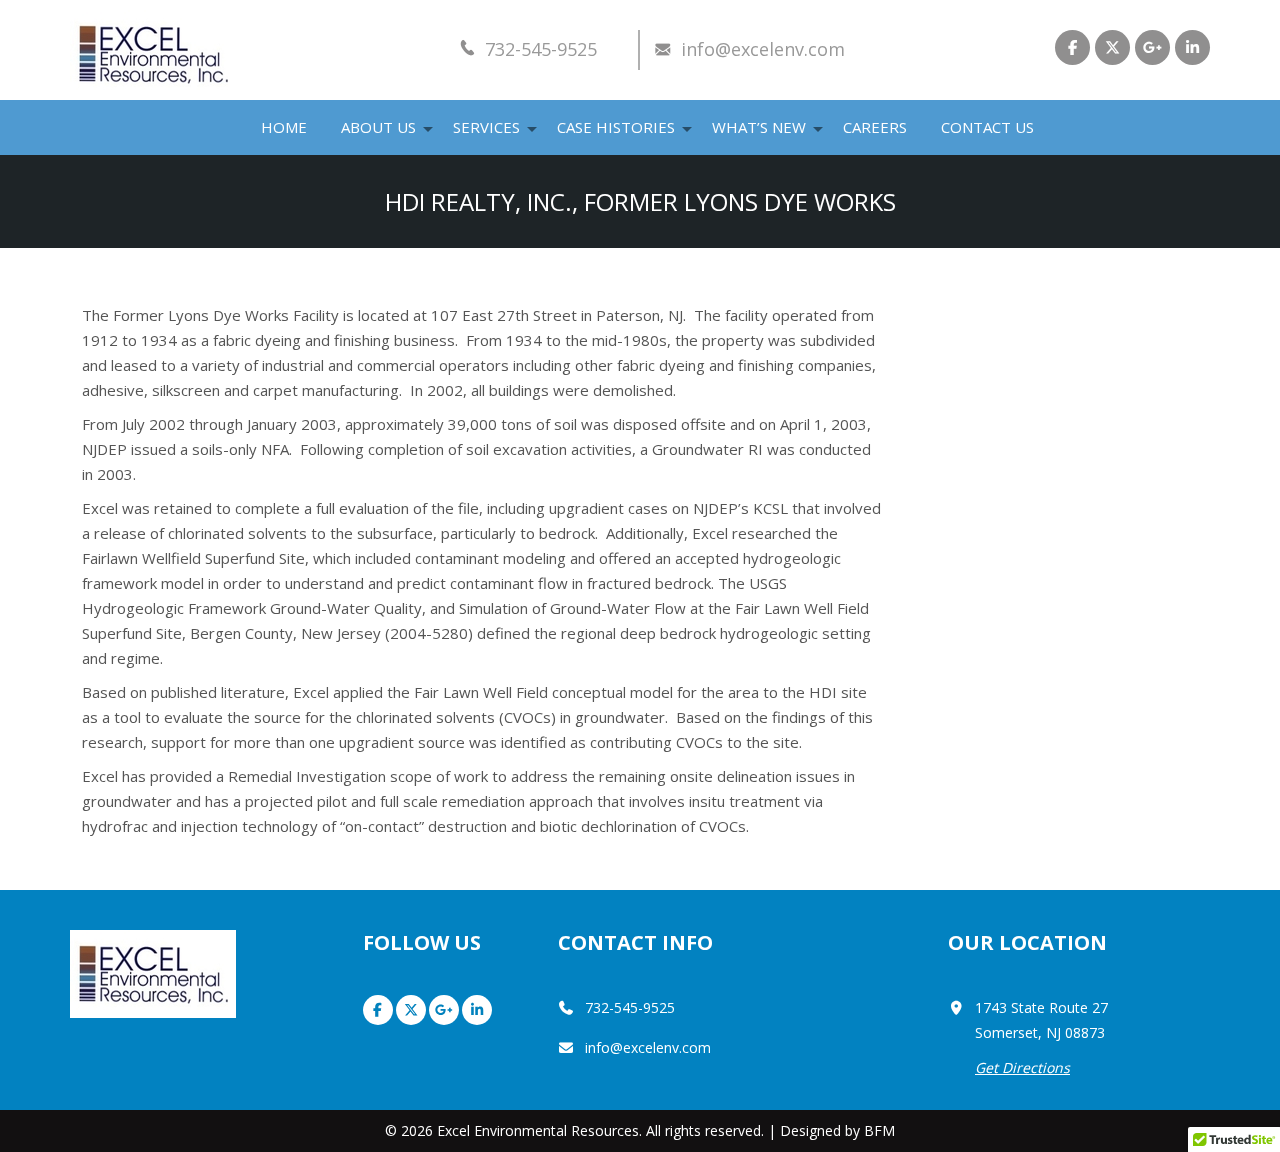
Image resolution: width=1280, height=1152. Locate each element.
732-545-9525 (541, 49)
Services (486, 127)
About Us (378, 127)
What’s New (759, 127)
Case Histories (616, 127)
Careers (875, 127)
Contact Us (987, 127)
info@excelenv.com (763, 49)
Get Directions (1022, 1067)
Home (284, 127)
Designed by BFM (837, 1130)
